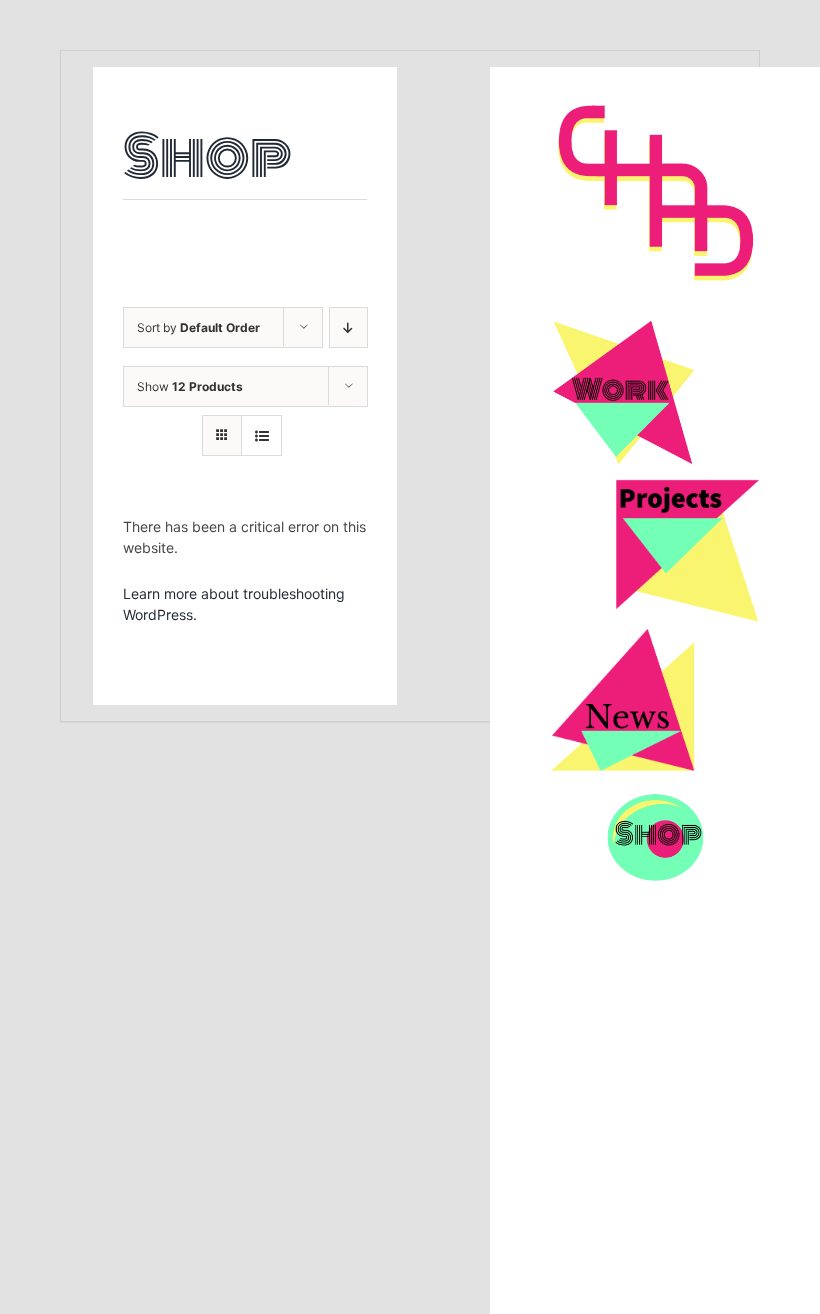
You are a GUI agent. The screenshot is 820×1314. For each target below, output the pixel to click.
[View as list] (261, 435)
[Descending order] (348, 327)
